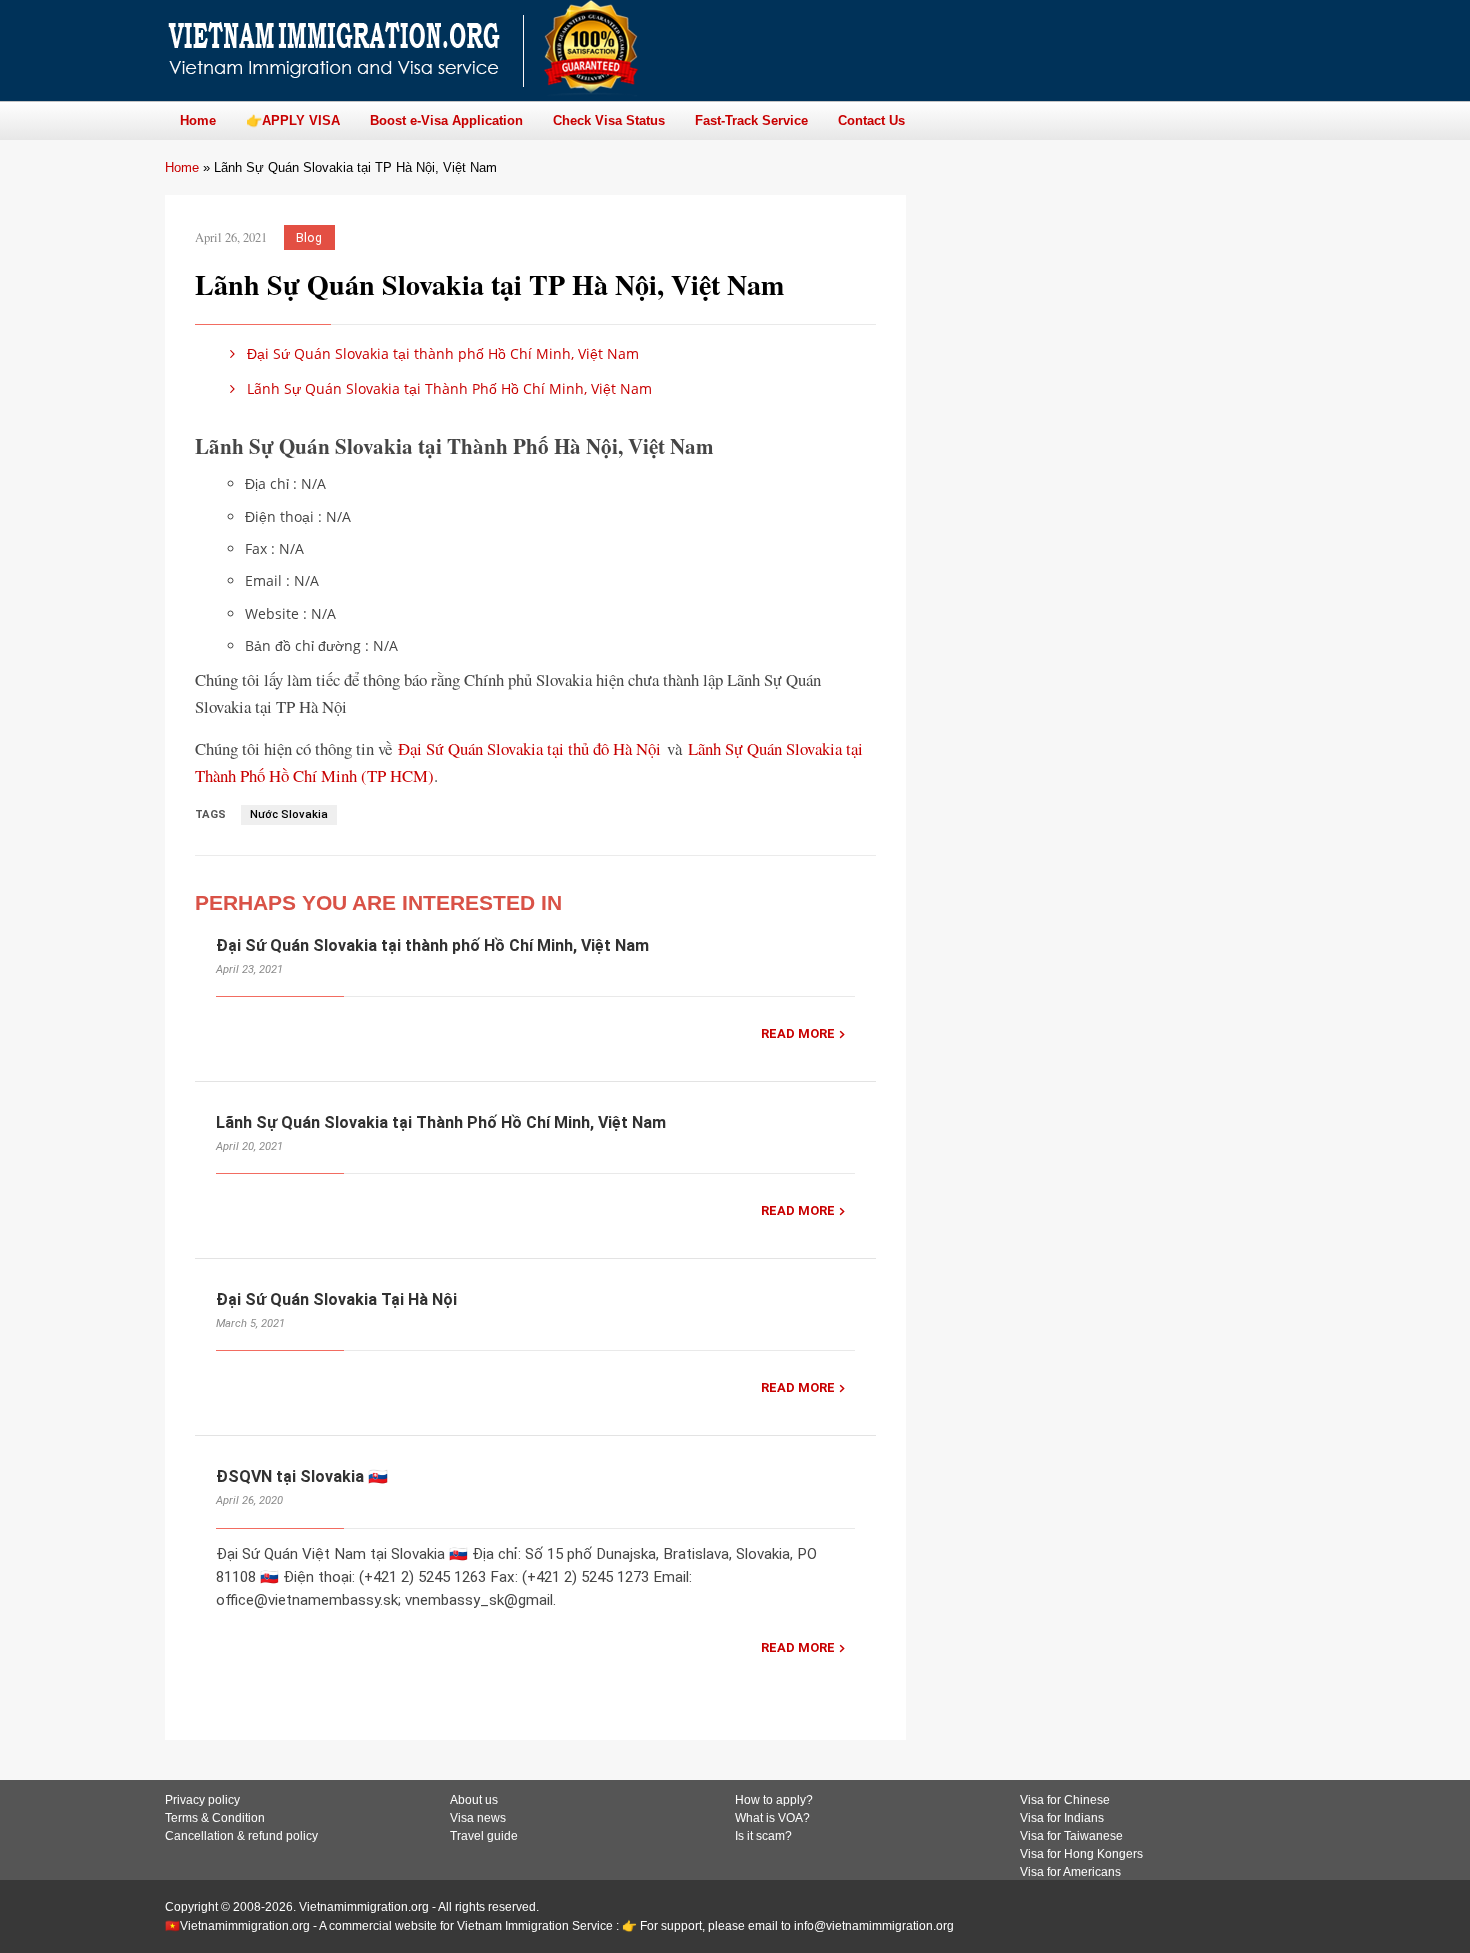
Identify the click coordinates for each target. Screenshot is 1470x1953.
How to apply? (774, 1800)
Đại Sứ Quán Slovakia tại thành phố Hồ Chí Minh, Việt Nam (441, 353)
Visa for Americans (1070, 1872)
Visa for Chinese (1065, 1800)
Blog (309, 237)
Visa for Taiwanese (1071, 1836)
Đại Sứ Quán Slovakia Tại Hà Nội (336, 1299)
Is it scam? (763, 1836)
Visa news (478, 1818)
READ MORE (798, 1033)
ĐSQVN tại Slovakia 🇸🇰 (302, 1476)
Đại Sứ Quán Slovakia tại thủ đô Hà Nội (529, 748)
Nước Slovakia (289, 814)
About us (474, 1800)
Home (182, 167)
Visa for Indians (1062, 1818)
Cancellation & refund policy (241, 1836)
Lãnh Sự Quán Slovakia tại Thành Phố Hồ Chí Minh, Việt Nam (447, 388)
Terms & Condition (215, 1818)
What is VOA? (772, 1818)
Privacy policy (202, 1800)
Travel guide (484, 1836)
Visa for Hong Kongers (1081, 1854)
